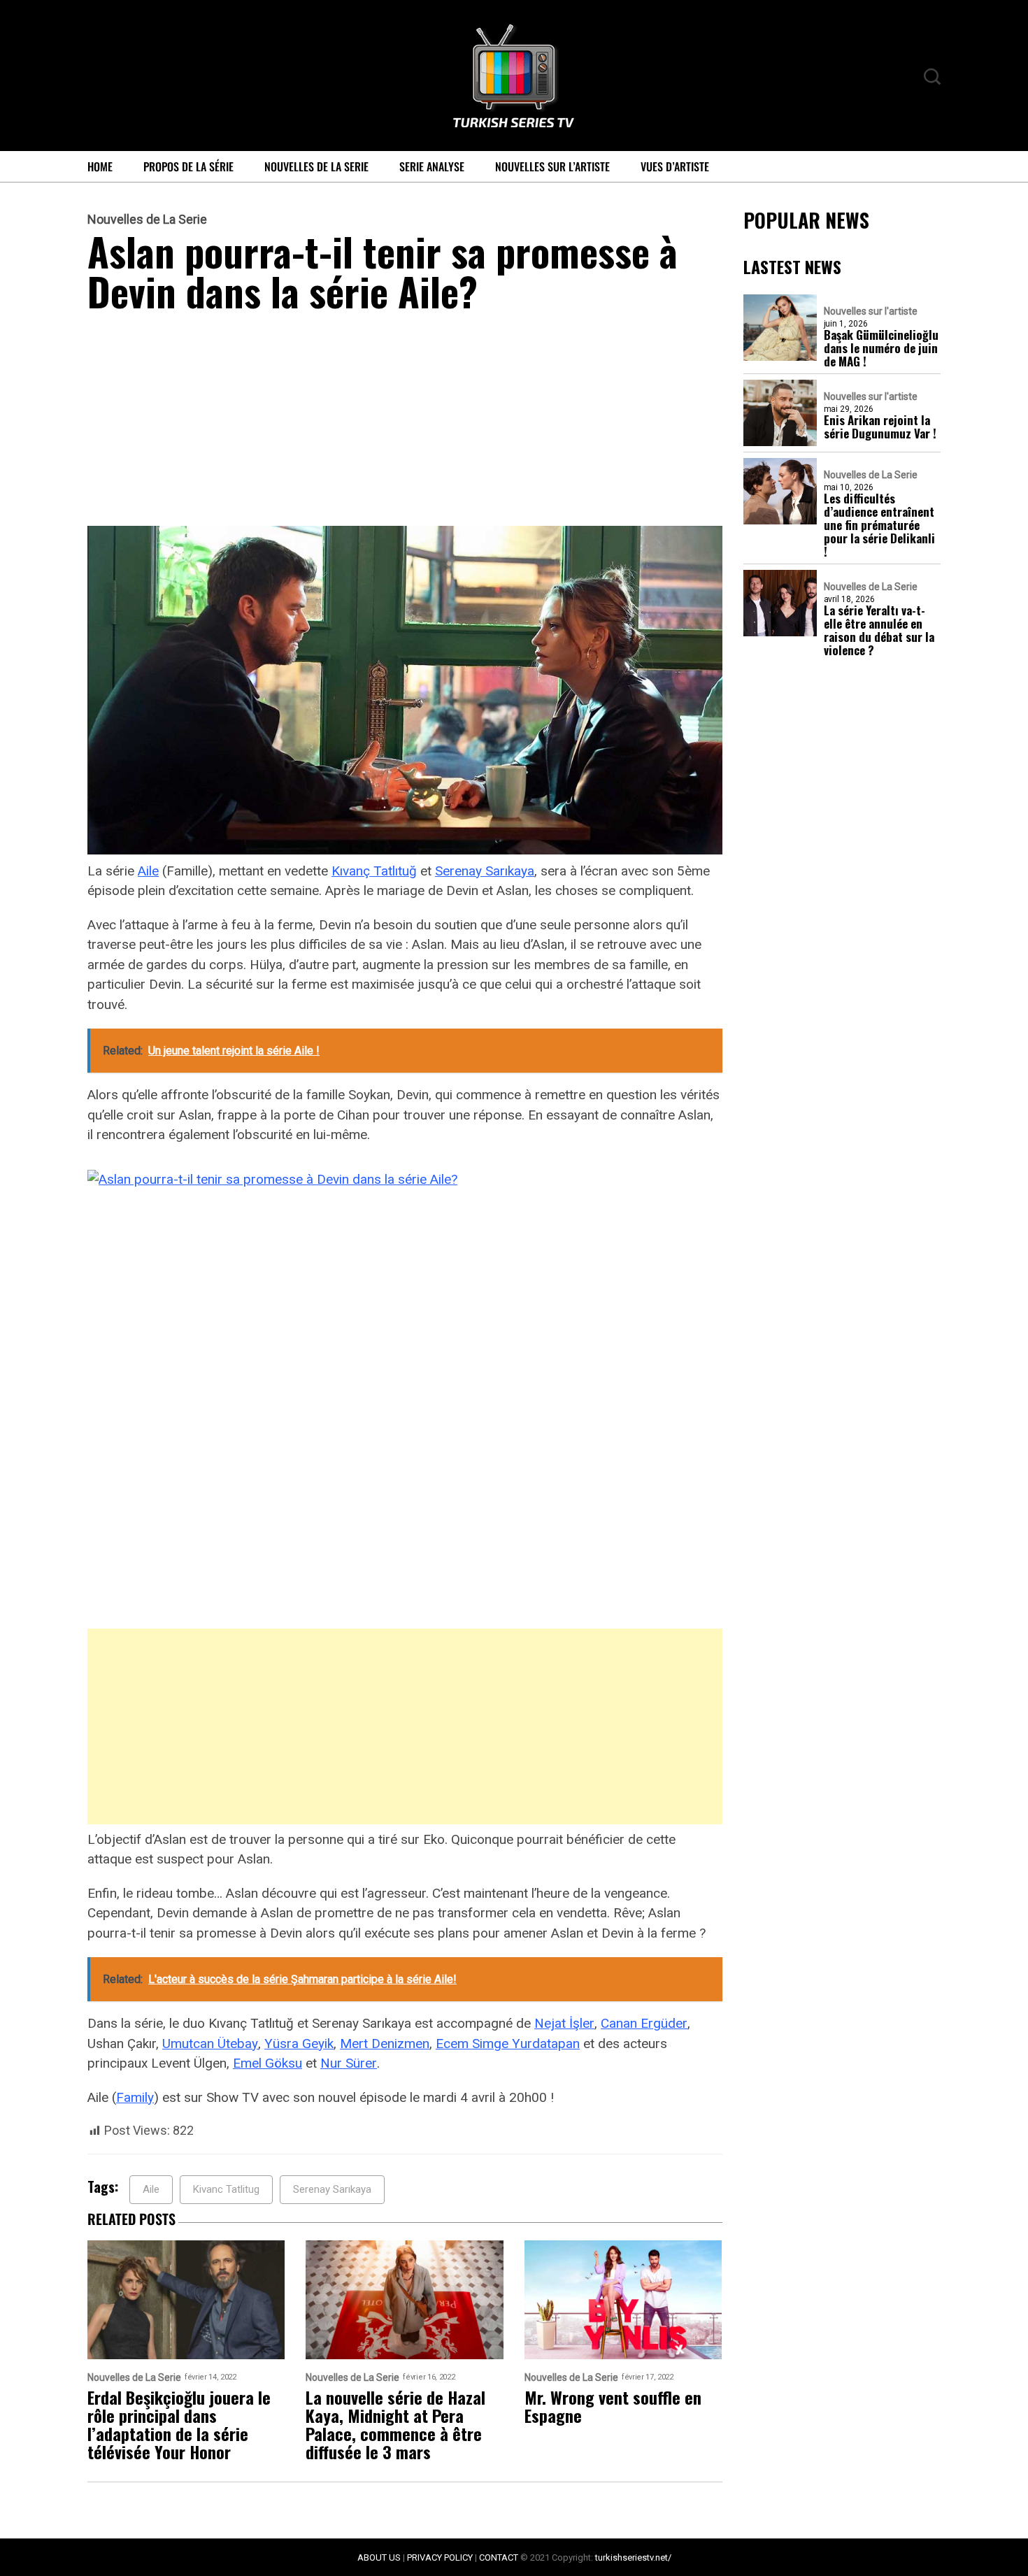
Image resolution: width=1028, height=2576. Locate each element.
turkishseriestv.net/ (633, 2557)
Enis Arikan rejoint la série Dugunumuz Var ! (880, 427)
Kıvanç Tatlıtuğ (374, 871)
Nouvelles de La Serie (316, 166)
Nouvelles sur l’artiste (552, 166)
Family (135, 2097)
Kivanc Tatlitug (226, 2189)
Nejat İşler (564, 2023)
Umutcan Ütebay (210, 2044)
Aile (148, 871)
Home (100, 166)
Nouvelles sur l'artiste (871, 311)
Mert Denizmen (385, 2044)
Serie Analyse (432, 166)
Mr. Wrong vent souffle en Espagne (613, 2406)
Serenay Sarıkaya (485, 871)
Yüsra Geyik (299, 2044)
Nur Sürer (349, 2063)
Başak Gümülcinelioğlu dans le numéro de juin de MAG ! (881, 348)
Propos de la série (188, 166)
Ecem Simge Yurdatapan (508, 2044)
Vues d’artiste (675, 166)
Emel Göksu (267, 2063)
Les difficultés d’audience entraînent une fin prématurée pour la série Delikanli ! (879, 525)
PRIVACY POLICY (440, 2557)
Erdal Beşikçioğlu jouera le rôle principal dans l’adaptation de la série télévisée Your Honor (179, 2424)
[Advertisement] (405, 422)
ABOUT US (379, 2557)
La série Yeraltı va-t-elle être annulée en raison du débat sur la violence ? (879, 630)
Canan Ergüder (644, 2023)
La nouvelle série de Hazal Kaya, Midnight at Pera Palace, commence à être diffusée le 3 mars (395, 2424)
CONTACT (499, 2557)
